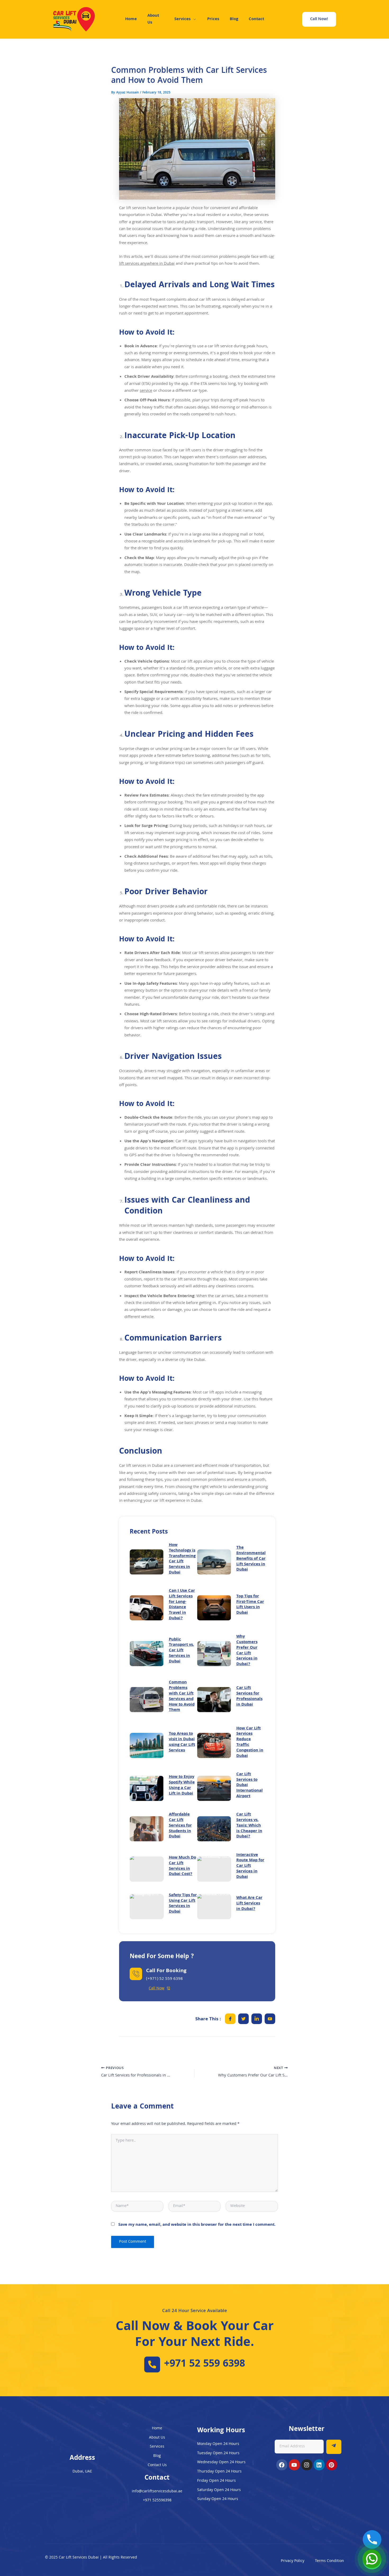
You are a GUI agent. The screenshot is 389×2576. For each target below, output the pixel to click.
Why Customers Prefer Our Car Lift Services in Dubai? (247, 1651)
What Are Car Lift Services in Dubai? (249, 1904)
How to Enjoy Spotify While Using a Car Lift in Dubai (182, 1785)
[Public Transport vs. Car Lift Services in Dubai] (147, 1654)
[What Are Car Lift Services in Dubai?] (214, 1907)
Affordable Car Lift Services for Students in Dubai (180, 1826)
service (146, 391)
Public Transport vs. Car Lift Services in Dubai (181, 1651)
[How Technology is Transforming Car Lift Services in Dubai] (147, 1562)
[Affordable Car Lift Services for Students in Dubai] (147, 1829)
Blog (234, 19)
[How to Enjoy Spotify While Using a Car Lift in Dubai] (147, 1788)
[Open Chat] (372, 2559)
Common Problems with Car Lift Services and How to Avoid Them (182, 1696)
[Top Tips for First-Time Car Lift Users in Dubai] (214, 1608)
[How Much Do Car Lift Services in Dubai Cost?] (147, 1869)
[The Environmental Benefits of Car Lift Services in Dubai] (214, 1562)
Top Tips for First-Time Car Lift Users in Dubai (250, 1605)
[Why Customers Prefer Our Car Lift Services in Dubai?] (214, 1654)
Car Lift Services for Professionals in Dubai (249, 1696)
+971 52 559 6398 (205, 2364)
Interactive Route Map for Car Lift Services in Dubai (250, 1866)
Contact (256, 19)
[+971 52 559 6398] (152, 2364)
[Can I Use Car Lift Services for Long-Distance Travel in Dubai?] (147, 1608)
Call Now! (319, 19)
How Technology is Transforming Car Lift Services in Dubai (182, 1559)
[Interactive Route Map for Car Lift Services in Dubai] (214, 1869)
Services (182, 19)
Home (131, 19)
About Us (153, 19)
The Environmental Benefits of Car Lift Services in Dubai (251, 1559)
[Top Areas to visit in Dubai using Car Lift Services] (147, 1745)
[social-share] (230, 2019)
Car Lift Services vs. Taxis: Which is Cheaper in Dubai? (249, 1826)
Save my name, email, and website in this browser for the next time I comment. (197, 2225)
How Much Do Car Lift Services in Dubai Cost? (182, 1866)
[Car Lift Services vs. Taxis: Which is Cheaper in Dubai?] (214, 1829)
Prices (213, 19)
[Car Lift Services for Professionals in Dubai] (214, 1700)
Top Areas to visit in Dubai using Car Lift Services (182, 1742)
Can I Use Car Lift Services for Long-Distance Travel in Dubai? (182, 1605)
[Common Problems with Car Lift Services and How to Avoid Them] (147, 1700)
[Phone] (372, 2539)
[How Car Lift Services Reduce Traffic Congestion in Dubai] (214, 1745)
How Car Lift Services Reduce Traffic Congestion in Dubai (250, 1742)
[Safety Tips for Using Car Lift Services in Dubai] (147, 1907)
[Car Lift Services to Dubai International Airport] (214, 1788)
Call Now (157, 1989)
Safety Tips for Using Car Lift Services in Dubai (183, 1904)
